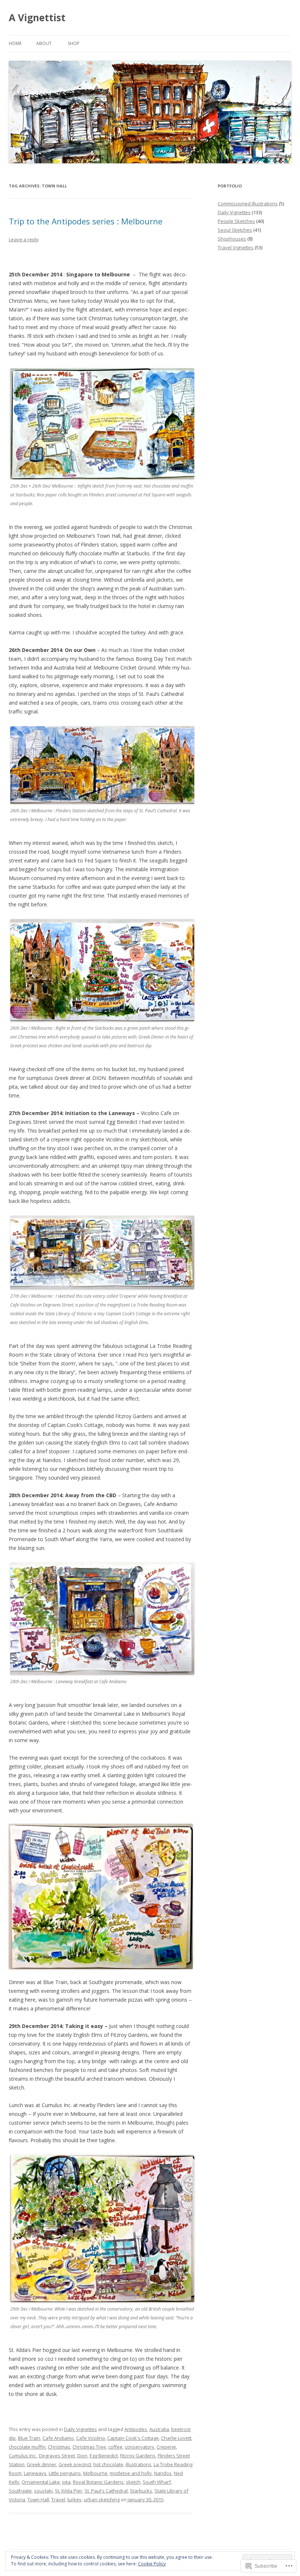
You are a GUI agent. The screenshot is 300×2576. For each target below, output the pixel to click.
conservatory (140, 2447)
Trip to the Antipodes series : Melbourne (86, 221)
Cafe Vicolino (91, 2438)
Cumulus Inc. (23, 2456)
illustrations (138, 2464)
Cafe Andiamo (58, 2438)
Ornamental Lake (41, 2482)
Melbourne (95, 2473)
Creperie (166, 2447)
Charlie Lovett (176, 2438)
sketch (133, 2482)
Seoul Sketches (235, 230)
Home (15, 43)
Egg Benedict (104, 2456)
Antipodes (136, 2429)
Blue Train (29, 2438)
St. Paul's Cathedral (106, 2491)
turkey (74, 2499)
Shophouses (232, 239)
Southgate (20, 2491)
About (44, 43)
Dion (82, 2456)
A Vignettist (37, 18)
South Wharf (157, 2482)
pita (66, 2482)
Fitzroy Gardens (138, 2456)
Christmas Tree (89, 2447)
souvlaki (43, 2491)
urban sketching (102, 2499)
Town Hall (38, 2499)
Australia (159, 2429)
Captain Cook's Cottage (133, 2438)
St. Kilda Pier (69, 2491)
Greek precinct (75, 2464)
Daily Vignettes (80, 2429)
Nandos (163, 2473)
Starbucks (141, 2491)
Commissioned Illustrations (248, 204)
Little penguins (65, 2473)
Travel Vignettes (236, 247)
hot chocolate (108, 2464)
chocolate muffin (27, 2447)
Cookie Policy (152, 2564)
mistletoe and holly (131, 2473)
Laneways (35, 2473)
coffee (115, 2447)
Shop (74, 43)
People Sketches (236, 221)
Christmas (59, 2447)
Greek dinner (42, 2464)
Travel (58, 2499)
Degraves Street (57, 2456)
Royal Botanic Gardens (98, 2482)
